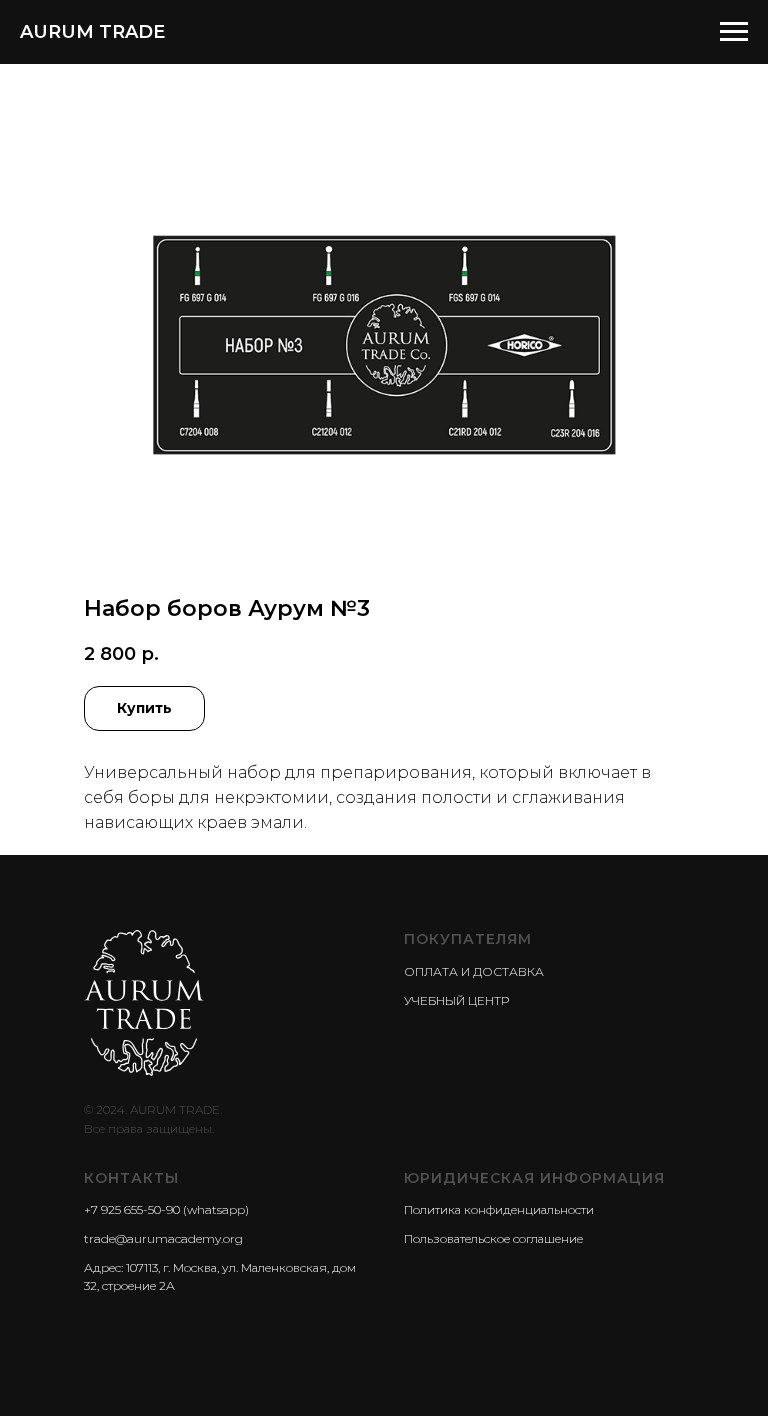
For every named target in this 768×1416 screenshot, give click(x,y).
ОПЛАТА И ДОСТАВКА (474, 971)
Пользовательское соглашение (493, 1238)
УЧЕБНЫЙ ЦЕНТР (456, 1000)
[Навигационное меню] (734, 32)
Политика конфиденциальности (499, 1209)
